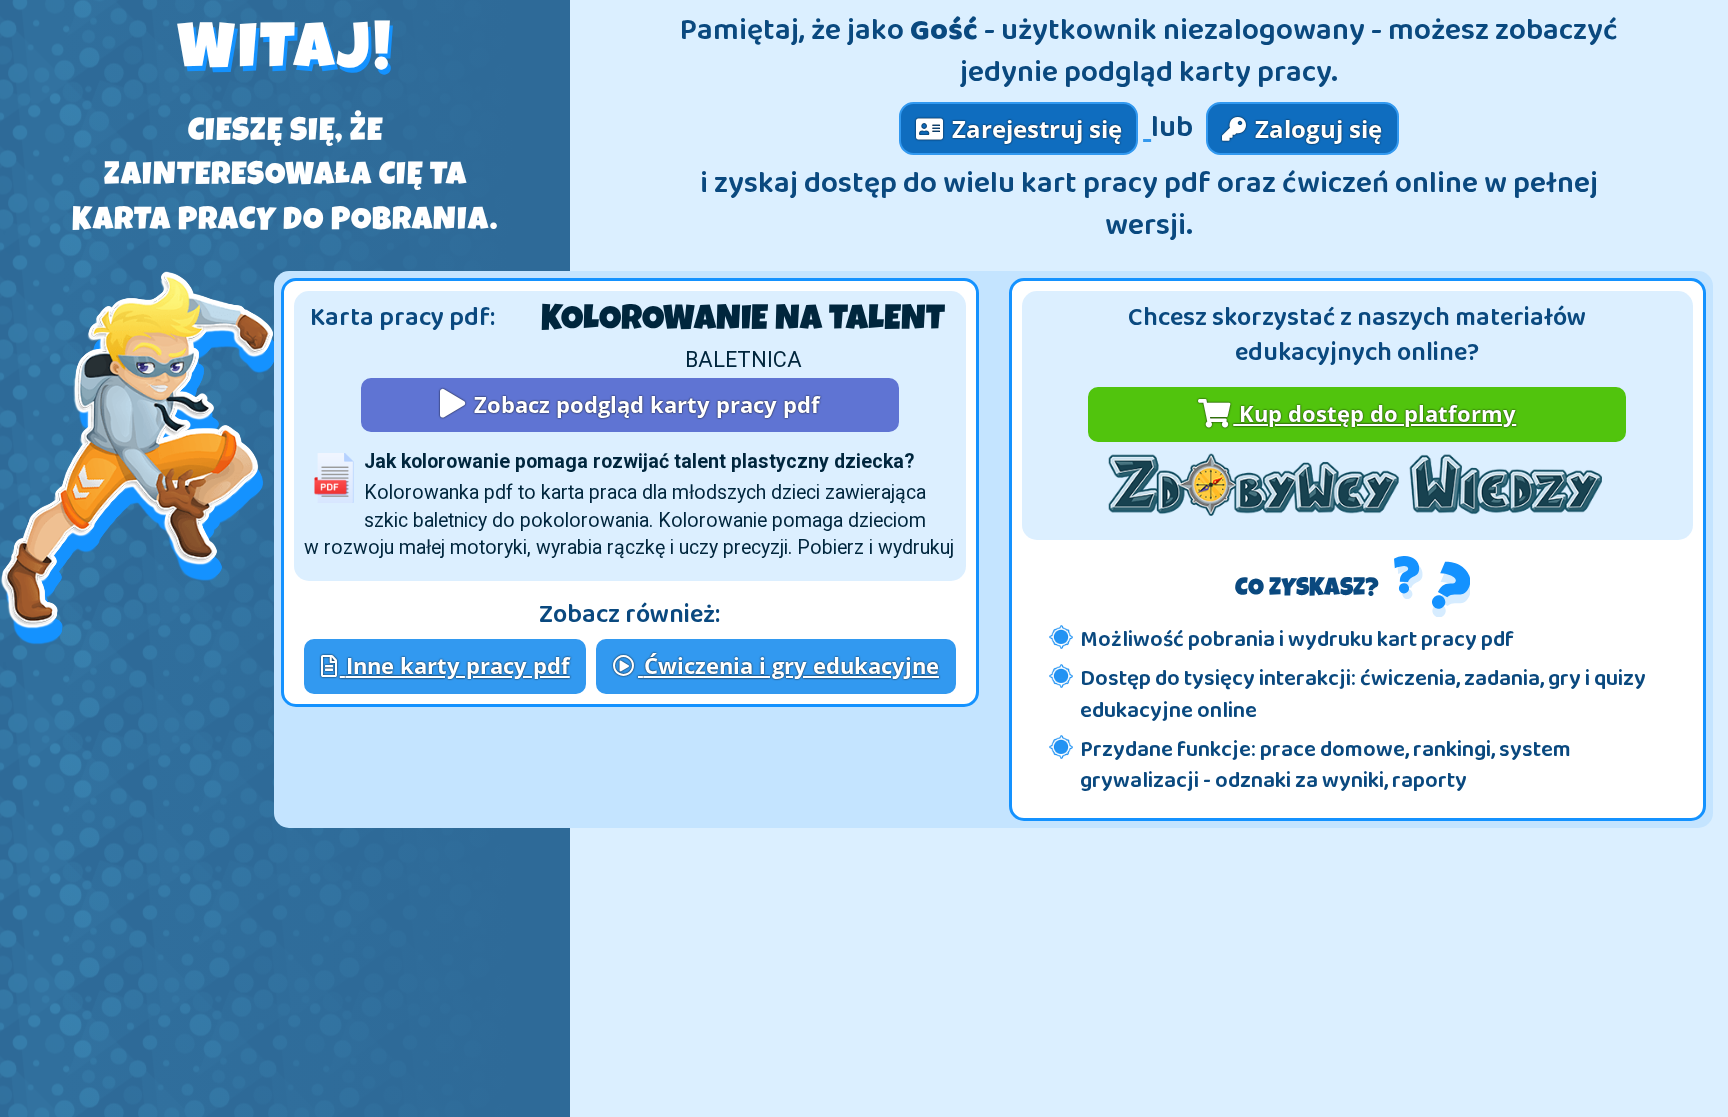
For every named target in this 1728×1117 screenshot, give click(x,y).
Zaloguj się (1315, 128)
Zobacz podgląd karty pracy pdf (644, 404)
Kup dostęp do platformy (1374, 413)
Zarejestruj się (1034, 128)
